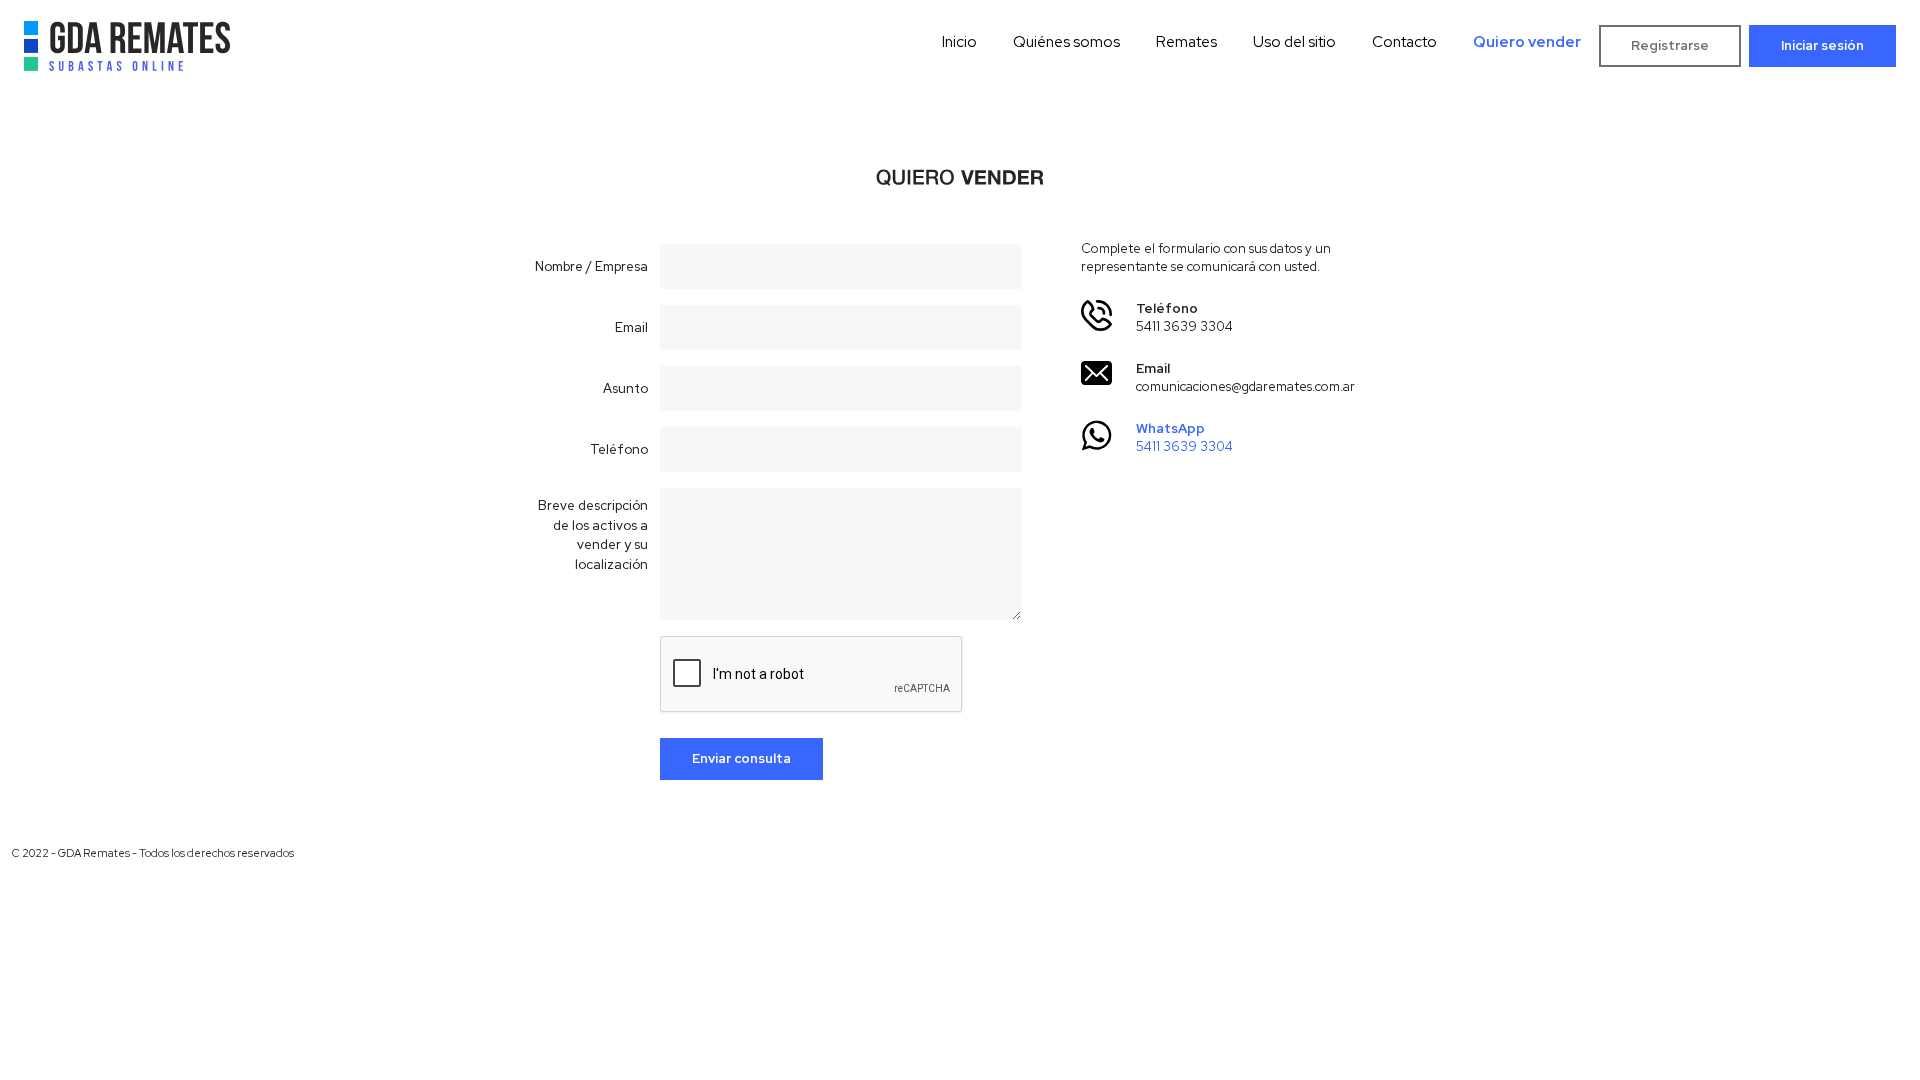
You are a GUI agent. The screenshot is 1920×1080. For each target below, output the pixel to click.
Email (631, 327)
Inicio (959, 42)
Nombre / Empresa (591, 266)
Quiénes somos (1066, 42)
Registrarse (1670, 45)
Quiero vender (1527, 42)
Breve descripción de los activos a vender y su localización (593, 535)
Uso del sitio (1294, 42)
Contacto (1404, 42)
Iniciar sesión (1822, 45)
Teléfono (619, 449)
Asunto (625, 388)
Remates (1186, 42)
